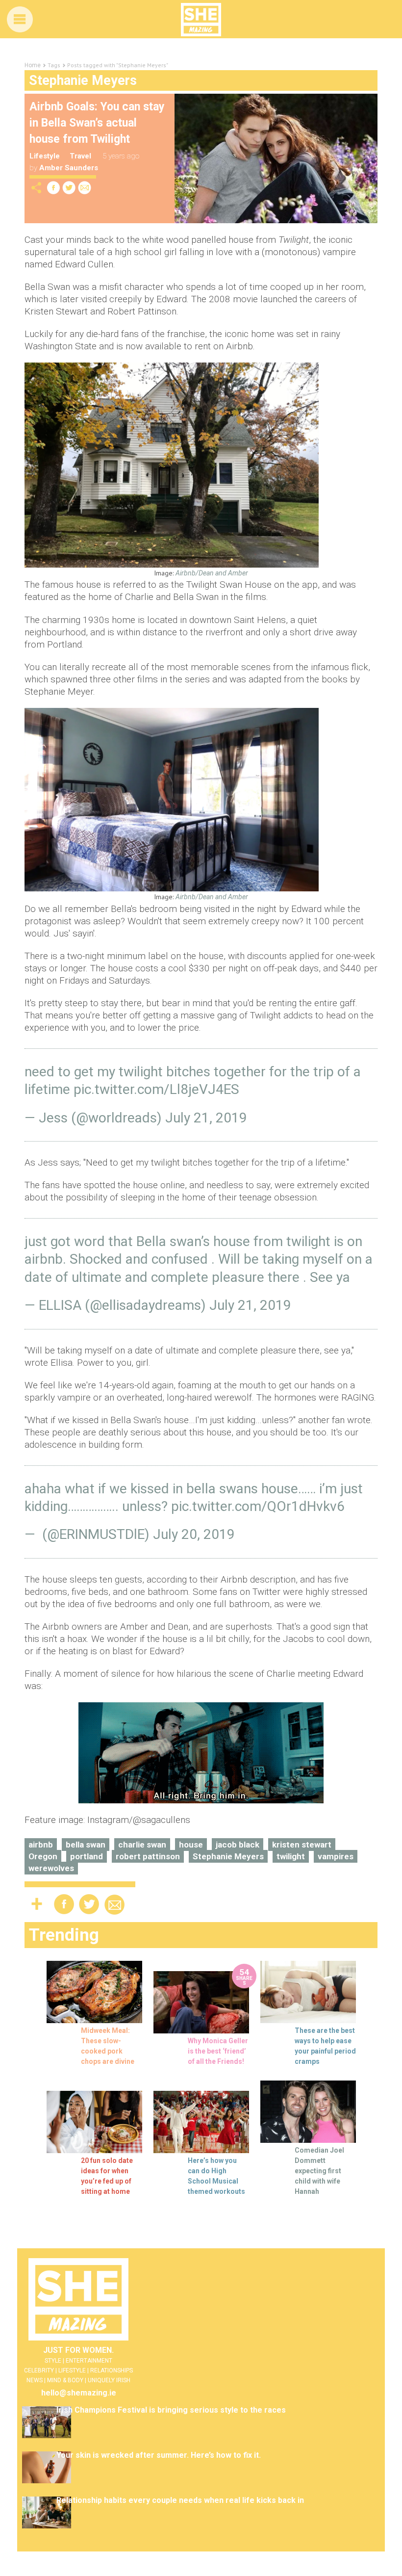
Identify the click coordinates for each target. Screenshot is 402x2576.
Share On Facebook (53, 188)
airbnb (41, 1845)
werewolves (51, 1868)
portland (87, 1856)
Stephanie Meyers (228, 1856)
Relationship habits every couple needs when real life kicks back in (180, 2500)
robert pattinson (148, 1856)
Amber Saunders (69, 168)
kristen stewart (302, 1845)
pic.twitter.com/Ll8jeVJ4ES (156, 1089)
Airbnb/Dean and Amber (212, 573)
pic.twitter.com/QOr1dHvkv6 (258, 1506)
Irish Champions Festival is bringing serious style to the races (171, 2410)
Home (33, 65)
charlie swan (142, 1845)
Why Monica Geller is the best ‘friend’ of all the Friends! (218, 2051)
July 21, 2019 (206, 1118)
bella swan (86, 1845)
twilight (291, 1856)
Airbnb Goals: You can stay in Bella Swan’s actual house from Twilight (97, 123)
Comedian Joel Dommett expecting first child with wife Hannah (319, 2171)
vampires (336, 1856)
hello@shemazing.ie (79, 2393)
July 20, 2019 (194, 1534)
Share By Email (85, 188)
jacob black (238, 1845)
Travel (80, 156)
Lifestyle (45, 156)
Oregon (43, 1856)
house (191, 1845)
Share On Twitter (69, 188)
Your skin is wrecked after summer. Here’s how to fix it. (159, 2455)
